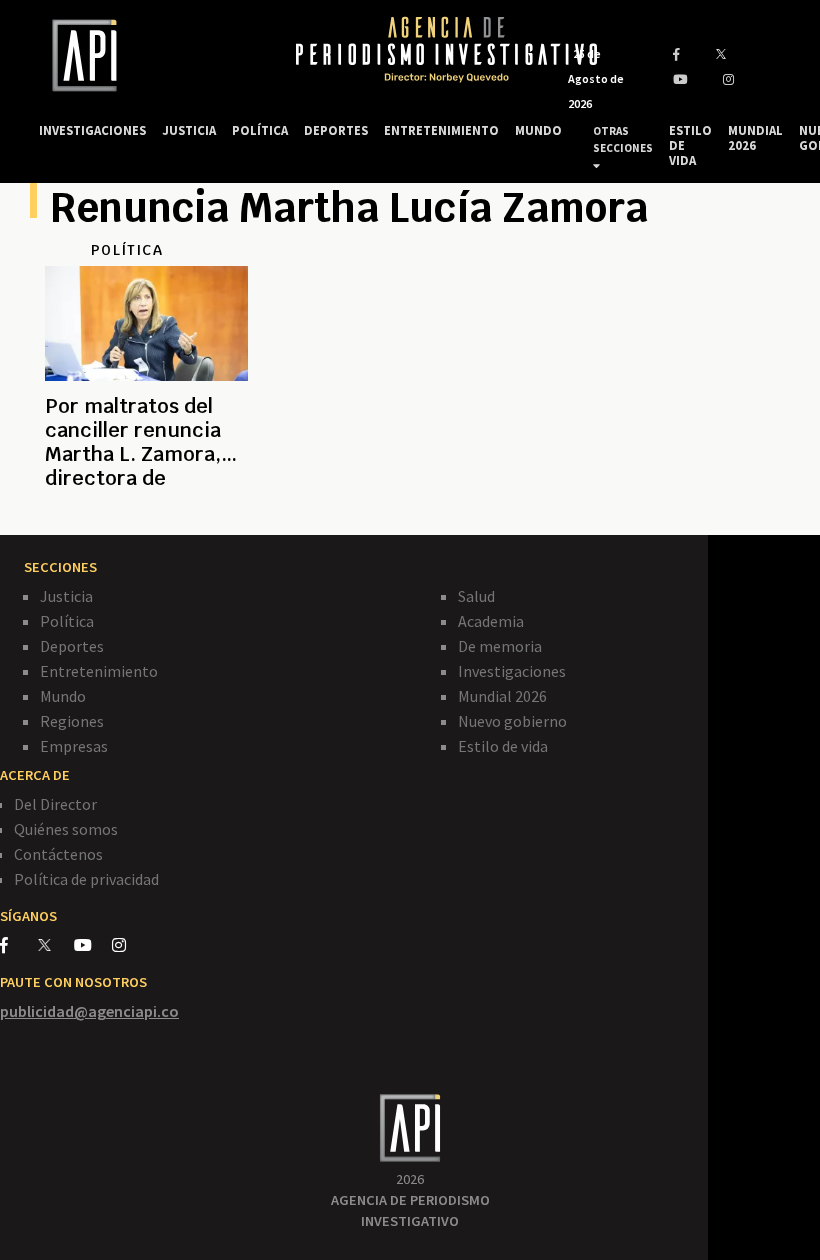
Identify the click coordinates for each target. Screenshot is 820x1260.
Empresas (74, 746)
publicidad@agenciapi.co (89, 1011)
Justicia (66, 596)
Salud (476, 596)
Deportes (72, 646)
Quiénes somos (66, 829)
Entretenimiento (99, 671)
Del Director (55, 804)
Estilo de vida (503, 746)
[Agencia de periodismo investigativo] (148, 55)
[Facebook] (19, 945)
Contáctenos (58, 854)
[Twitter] (54, 944)
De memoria (500, 646)
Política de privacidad (86, 879)
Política (67, 621)
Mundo (63, 696)
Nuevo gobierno (512, 721)
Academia (491, 621)
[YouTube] (93, 945)
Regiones (72, 721)
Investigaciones (512, 671)
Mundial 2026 (502, 696)
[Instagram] (129, 945)
